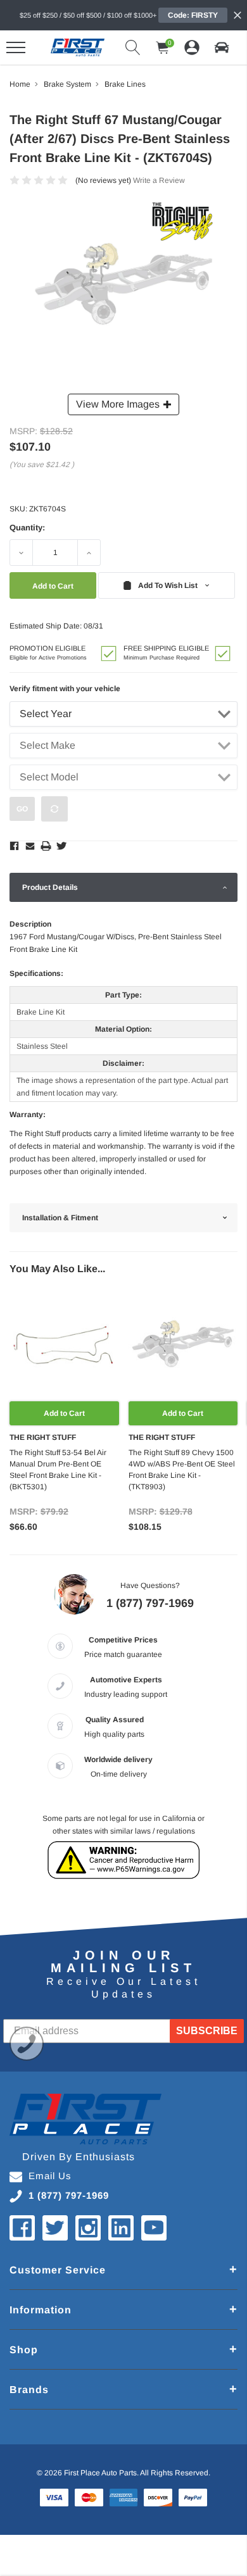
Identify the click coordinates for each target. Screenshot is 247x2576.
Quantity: (27, 528)
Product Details (50, 887)
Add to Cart (64, 1413)
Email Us (50, 2176)
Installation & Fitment (60, 1218)
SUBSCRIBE (207, 2031)
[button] (222, 47)
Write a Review (159, 180)
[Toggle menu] (16, 47)
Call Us (27, 2044)
